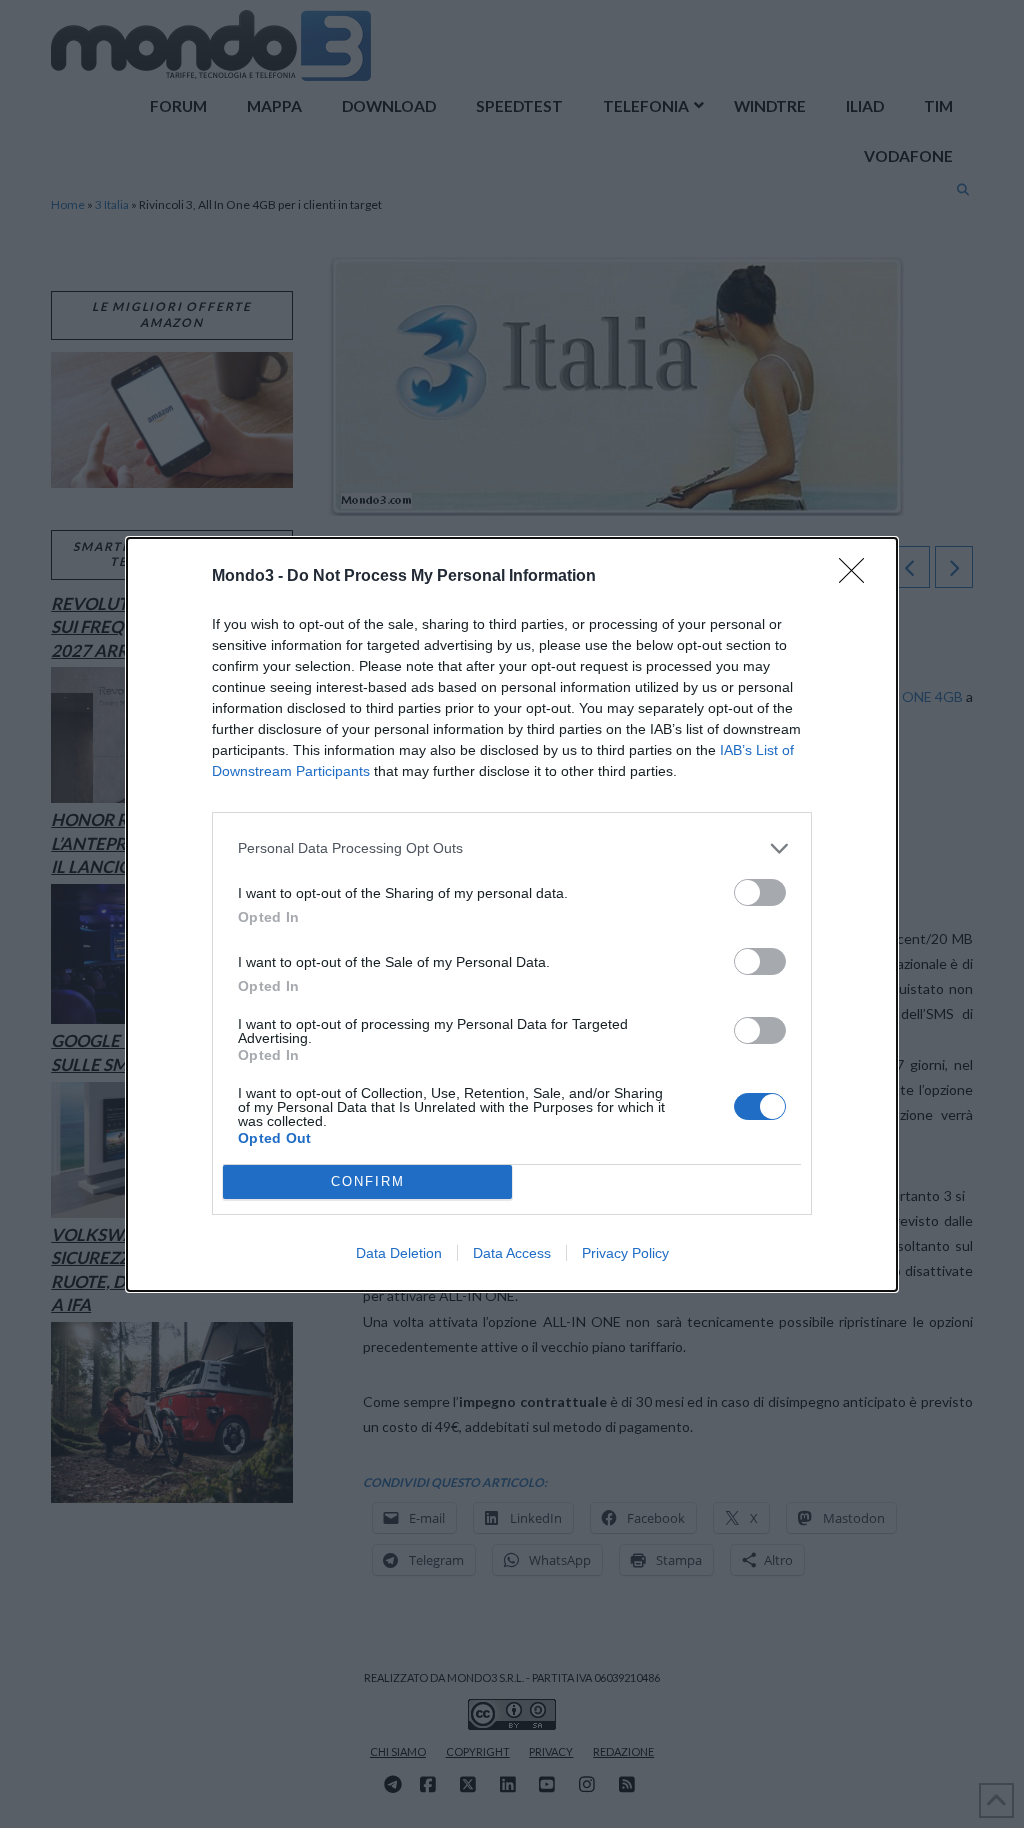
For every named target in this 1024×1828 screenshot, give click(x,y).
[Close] (858, 577)
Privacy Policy (625, 1253)
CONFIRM (368, 1181)
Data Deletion (399, 1253)
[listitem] (512, 848)
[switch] (760, 892)
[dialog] (512, 914)
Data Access (512, 1253)
